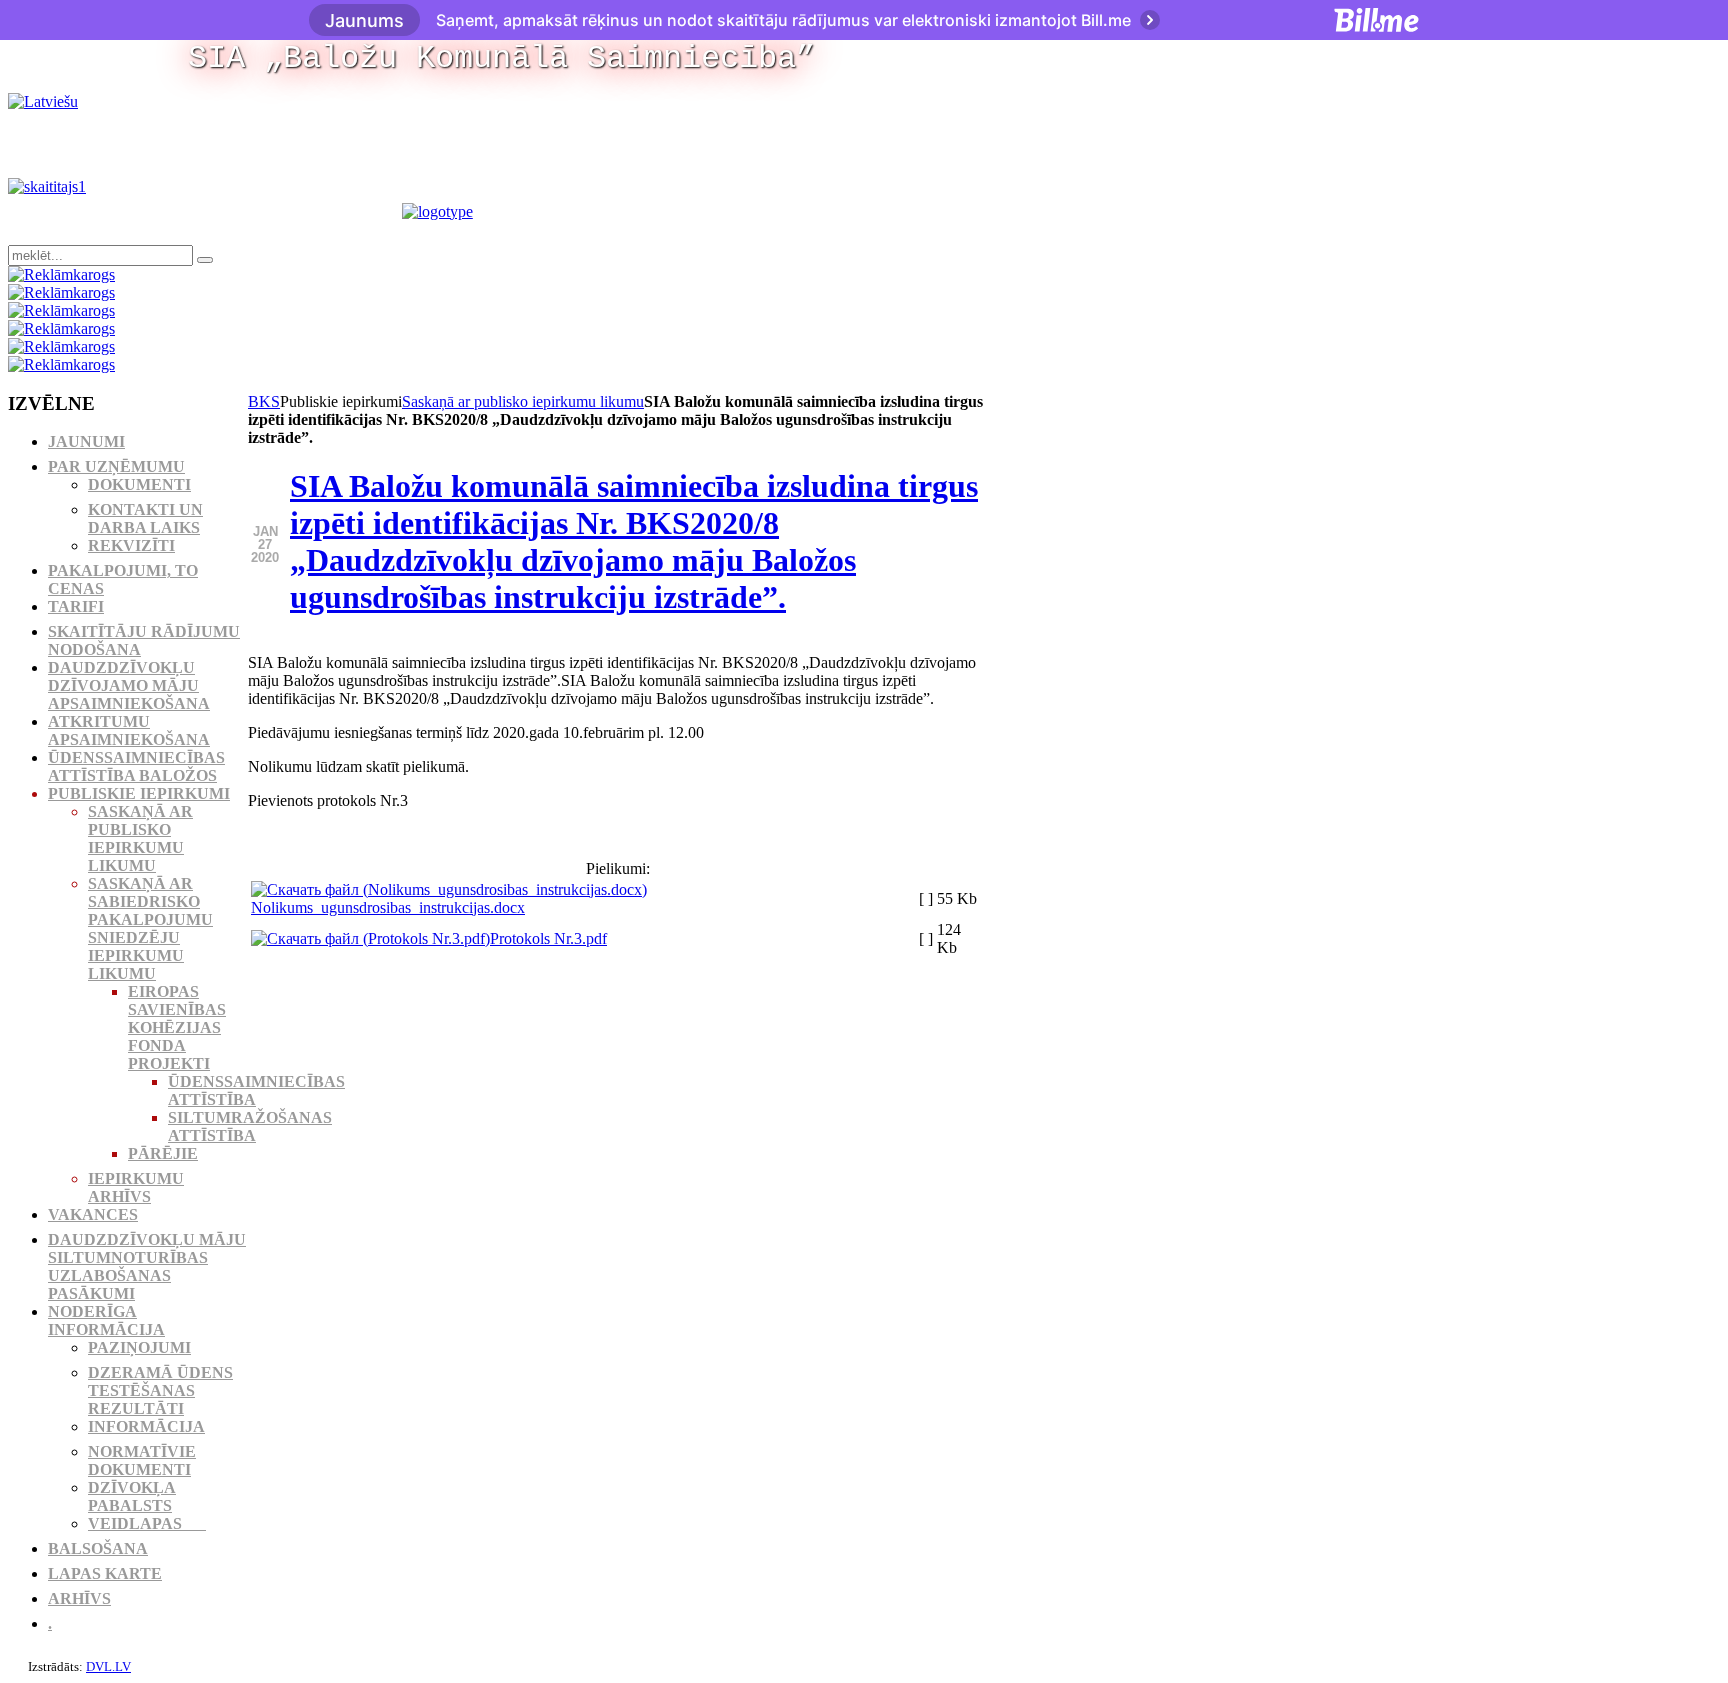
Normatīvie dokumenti (142, 1460)
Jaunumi (86, 441)
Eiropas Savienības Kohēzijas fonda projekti (177, 1027)
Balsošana (98, 1548)
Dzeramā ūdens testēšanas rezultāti (160, 1390)
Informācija (146, 1426)
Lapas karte (105, 1573)
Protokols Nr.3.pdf (548, 938)
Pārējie (163, 1153)
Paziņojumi (139, 1347)
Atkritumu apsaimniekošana (129, 730)
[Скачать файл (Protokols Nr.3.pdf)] (370, 938)
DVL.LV (108, 1666)
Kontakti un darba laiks (145, 518)
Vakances (93, 1214)
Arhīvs (79, 1598)
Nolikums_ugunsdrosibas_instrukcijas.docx (388, 907)
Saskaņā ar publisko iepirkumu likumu (523, 401)
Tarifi (76, 606)
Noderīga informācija (106, 1320)
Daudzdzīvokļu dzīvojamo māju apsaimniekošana (129, 685)
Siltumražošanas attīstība (250, 1126)
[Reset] (205, 260)
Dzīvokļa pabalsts (132, 1496)
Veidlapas (147, 1523)
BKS (264, 401)
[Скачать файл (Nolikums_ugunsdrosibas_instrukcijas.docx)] (449, 889)
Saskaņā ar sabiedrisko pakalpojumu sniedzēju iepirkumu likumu (150, 928)
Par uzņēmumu (116, 466)
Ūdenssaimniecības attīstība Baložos (136, 766)
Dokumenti (139, 484)
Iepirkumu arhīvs (136, 1187)
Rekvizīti (131, 545)
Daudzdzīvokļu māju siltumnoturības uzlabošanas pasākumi (147, 1266)
